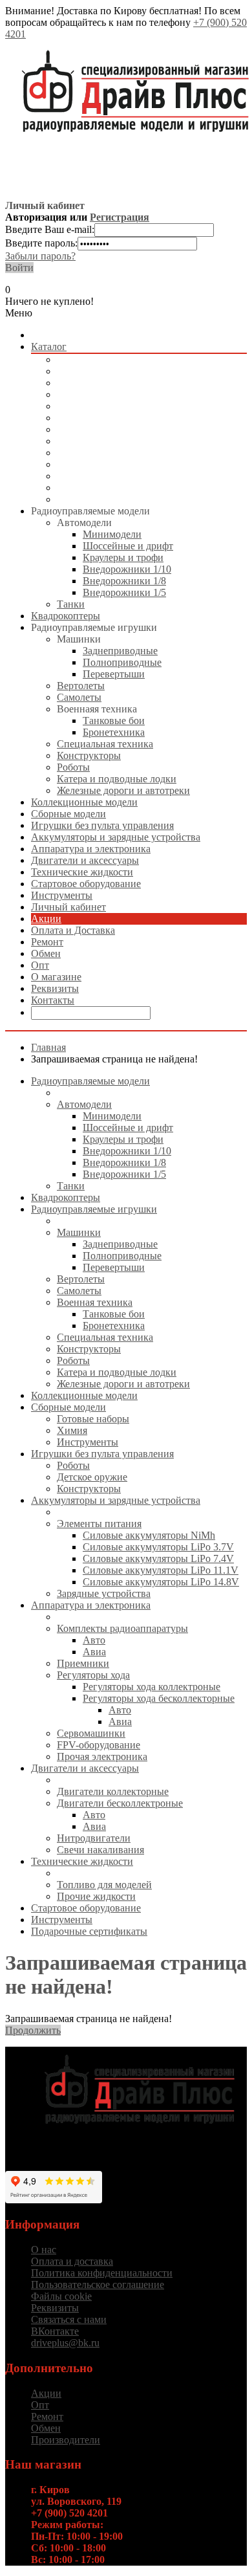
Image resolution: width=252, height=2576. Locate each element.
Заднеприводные (120, 651)
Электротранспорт (98, 429)
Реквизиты (55, 988)
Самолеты (79, 697)
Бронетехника (114, 732)
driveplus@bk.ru (65, 2343)
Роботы (73, 767)
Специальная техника (105, 744)
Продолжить (33, 2030)
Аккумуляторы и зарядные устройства (142, 441)
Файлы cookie (61, 2296)
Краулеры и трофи (123, 557)
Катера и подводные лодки (117, 779)
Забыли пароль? (40, 256)
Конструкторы (89, 755)
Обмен (46, 953)
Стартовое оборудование (112, 488)
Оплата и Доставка (73, 930)
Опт (40, 965)
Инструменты (88, 499)
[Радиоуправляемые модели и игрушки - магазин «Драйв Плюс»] (139, 2132)
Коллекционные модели (110, 394)
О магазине (56, 977)
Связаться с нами (69, 2319)
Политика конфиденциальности (102, 2273)
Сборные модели (94, 406)
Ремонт (47, 942)
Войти (19, 268)
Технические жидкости (108, 476)
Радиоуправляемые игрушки (120, 383)
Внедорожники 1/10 (127, 569)
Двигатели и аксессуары (111, 464)
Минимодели (112, 534)
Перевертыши (114, 674)
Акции (46, 919)
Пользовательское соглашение (98, 2284)
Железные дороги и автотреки (123, 790)
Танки (71, 604)
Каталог (49, 347)
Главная (48, 1047)
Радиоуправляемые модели (116, 359)
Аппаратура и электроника (117, 453)
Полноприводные (122, 662)
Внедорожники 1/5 (124, 592)
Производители (66, 2440)
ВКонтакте (55, 2331)
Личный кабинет (68, 907)
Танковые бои (114, 721)
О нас (44, 2250)
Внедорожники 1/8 (124, 581)
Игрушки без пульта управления (128, 418)
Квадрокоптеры (91, 371)
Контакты (53, 1000)
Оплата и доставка (72, 2261)
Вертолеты (81, 686)
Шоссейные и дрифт (128, 546)
